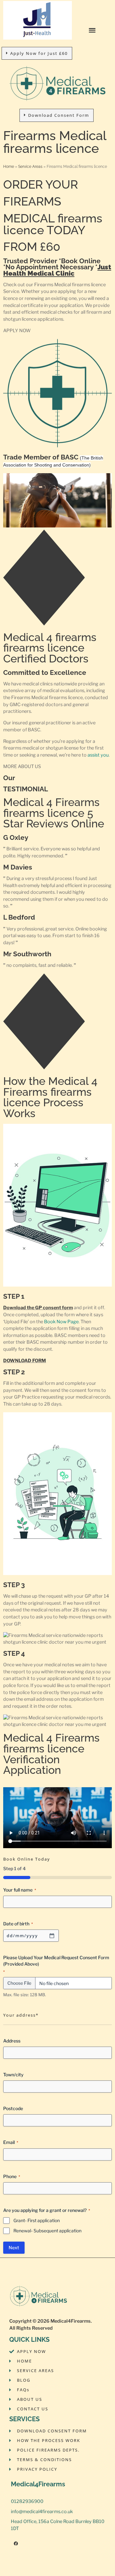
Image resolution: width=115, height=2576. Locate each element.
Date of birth (18, 1924)
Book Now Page (61, 1322)
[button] (92, 30)
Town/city (13, 2075)
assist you (98, 755)
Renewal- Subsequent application (47, 2231)
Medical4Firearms (71, 2321)
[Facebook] (16, 2544)
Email (11, 2142)
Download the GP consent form (38, 1308)
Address (12, 2041)
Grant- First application (37, 2220)
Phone (12, 2176)
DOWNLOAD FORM (25, 1361)
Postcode (13, 2108)
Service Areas (30, 166)
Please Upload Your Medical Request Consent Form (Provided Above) (56, 1964)
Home (9, 166)
